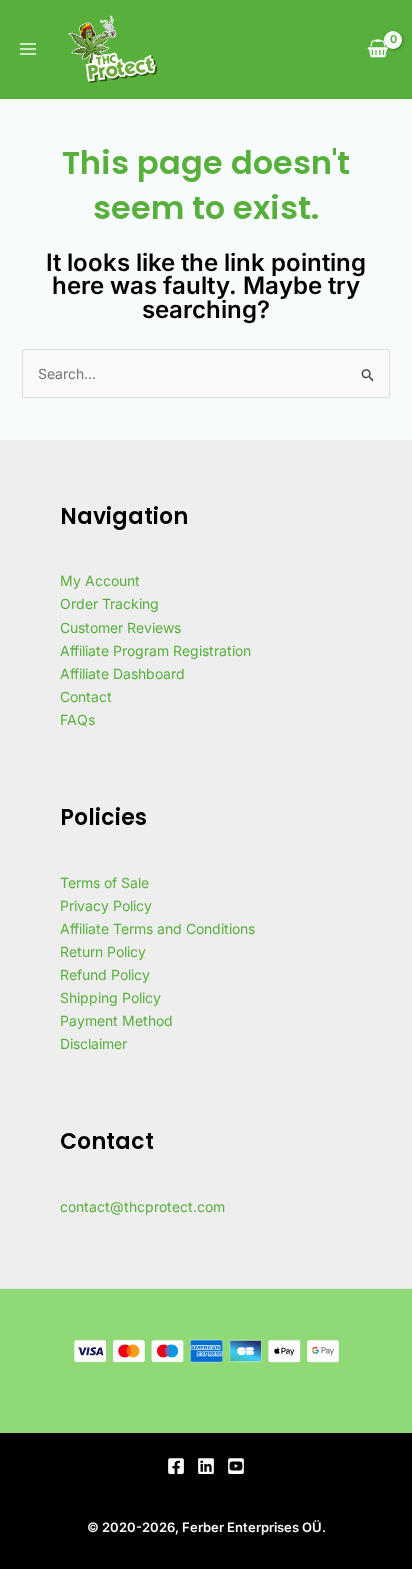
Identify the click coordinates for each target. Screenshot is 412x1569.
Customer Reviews (120, 627)
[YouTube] (236, 1466)
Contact (86, 696)
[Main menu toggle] (28, 50)
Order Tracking (109, 603)
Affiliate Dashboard (122, 673)
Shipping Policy (110, 997)
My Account (100, 580)
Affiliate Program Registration (155, 650)
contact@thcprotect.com (142, 1206)
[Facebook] (176, 1466)
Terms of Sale (104, 882)
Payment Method (116, 1020)
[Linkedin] (206, 1466)
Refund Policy (105, 974)
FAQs (77, 719)
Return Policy (103, 951)
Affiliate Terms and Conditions (157, 928)
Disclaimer (93, 1043)
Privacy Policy (106, 905)
